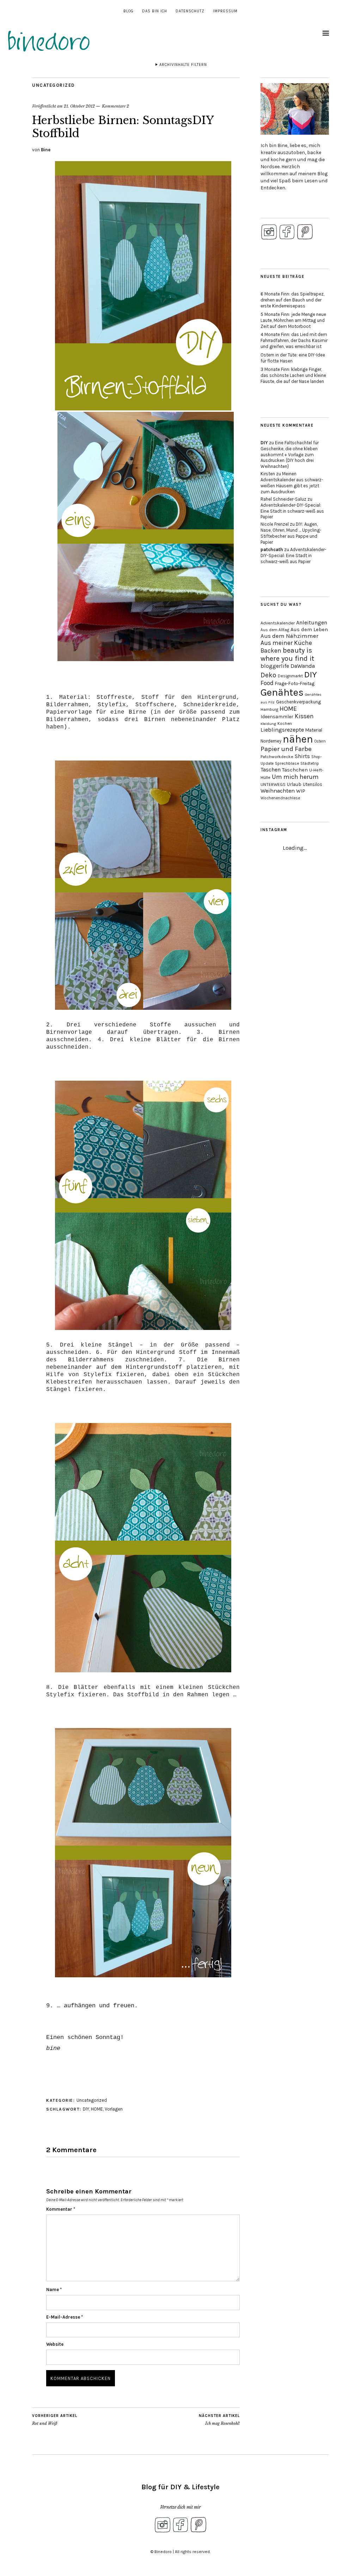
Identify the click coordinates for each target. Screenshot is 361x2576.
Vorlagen (114, 2109)
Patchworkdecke (277, 757)
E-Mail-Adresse (65, 2317)
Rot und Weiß (55, 2420)
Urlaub (294, 784)
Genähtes (282, 692)
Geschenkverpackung (298, 702)
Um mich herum (295, 777)
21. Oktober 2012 (79, 106)
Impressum (225, 11)
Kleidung (268, 724)
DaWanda (303, 666)
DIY (86, 2109)
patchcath (272, 550)
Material (314, 730)
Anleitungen (312, 622)
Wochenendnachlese (280, 798)
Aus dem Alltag (275, 630)
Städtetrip (310, 764)
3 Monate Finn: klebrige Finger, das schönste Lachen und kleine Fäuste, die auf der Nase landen (293, 375)
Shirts (302, 756)
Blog (129, 11)
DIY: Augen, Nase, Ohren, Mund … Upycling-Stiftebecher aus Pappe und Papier (291, 533)
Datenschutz (190, 11)
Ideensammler (277, 717)
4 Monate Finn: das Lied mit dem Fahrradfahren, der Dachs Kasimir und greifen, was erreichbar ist (294, 340)
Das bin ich (155, 11)
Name (54, 2290)
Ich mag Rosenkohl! (219, 2420)
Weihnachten (278, 791)
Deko (268, 675)
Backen (271, 651)
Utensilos (313, 784)
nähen (298, 739)
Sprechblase (287, 763)
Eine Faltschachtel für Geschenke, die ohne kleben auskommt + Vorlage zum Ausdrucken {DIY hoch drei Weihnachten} (290, 455)
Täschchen (295, 770)
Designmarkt (290, 676)
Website (55, 2344)
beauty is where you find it (287, 654)
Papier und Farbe (286, 749)
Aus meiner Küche (286, 643)
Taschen (271, 770)
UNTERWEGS (273, 785)
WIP (301, 791)
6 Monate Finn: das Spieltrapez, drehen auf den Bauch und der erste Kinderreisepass (292, 300)
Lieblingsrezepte (282, 730)
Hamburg (269, 709)
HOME (97, 2109)
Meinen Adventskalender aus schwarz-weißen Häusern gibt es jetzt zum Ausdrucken (292, 483)
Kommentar (61, 2209)
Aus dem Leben (309, 629)
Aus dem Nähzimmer (289, 636)
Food (267, 683)
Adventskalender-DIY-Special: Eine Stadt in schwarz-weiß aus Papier (292, 511)
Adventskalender (278, 623)
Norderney (271, 741)
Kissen (304, 716)
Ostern (320, 741)
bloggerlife (275, 666)
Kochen (285, 724)
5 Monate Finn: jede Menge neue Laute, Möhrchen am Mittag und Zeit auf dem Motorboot (293, 320)
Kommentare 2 (115, 106)
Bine (46, 150)
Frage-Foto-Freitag (295, 683)
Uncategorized (54, 85)
